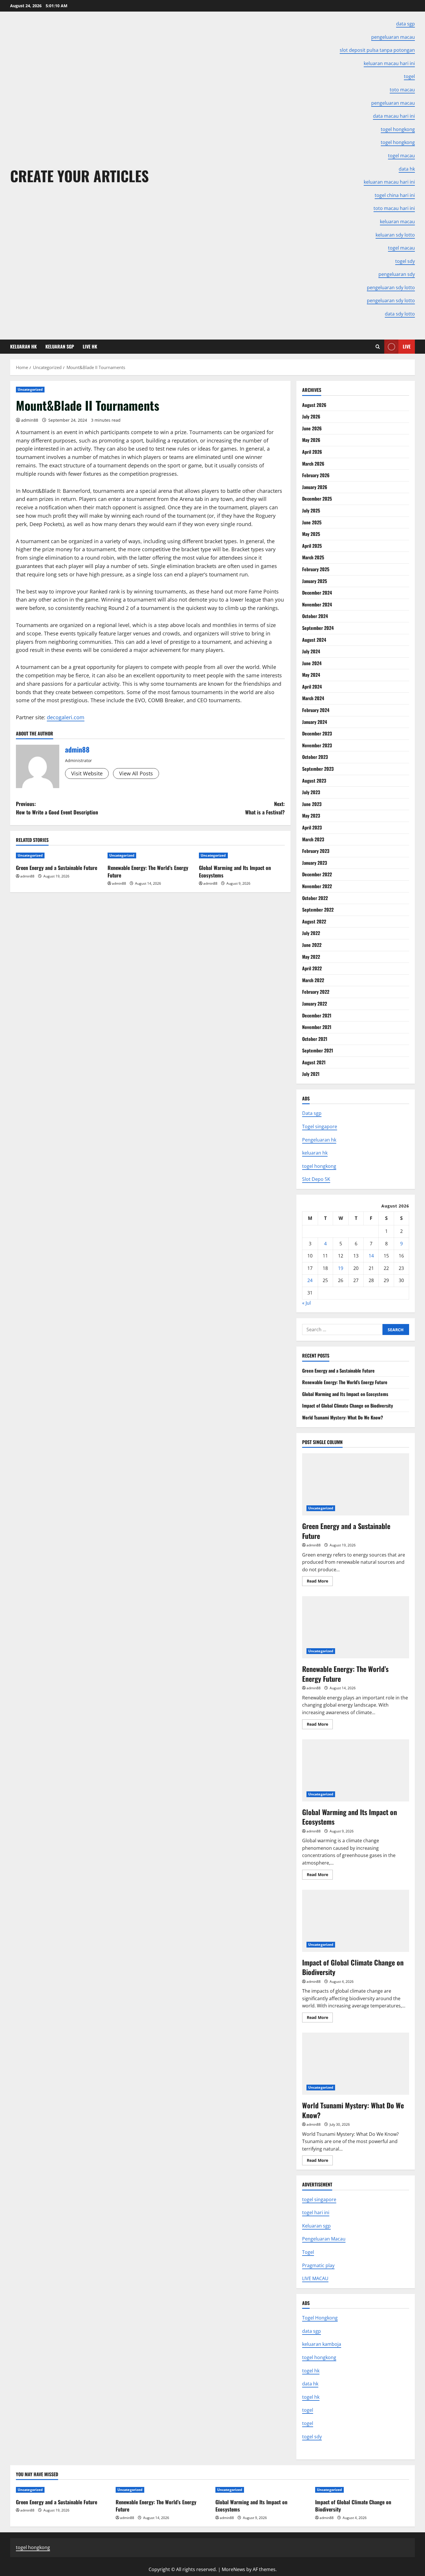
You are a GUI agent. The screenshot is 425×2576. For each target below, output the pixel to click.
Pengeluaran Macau (324, 2239)
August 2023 (314, 781)
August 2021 (314, 1062)
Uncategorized (30, 389)
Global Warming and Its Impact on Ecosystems (235, 871)
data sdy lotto (400, 314)
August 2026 (314, 405)
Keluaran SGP (60, 346)
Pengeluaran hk (319, 1140)
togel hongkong (319, 1166)
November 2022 (317, 886)
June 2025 (312, 522)
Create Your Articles (80, 176)
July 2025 (311, 510)
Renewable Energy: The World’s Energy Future (148, 871)
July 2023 (311, 792)
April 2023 (312, 827)
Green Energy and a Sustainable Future (57, 868)
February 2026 (316, 475)
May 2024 (311, 675)
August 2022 (314, 921)
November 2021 (317, 1027)
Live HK (90, 346)
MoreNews (233, 2569)
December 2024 (317, 593)
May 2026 (311, 440)
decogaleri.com (66, 717)
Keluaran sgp (316, 2226)
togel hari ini (316, 2212)
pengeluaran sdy (397, 274)
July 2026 (311, 416)
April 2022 (312, 968)
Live (407, 346)
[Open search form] (378, 347)
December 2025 (317, 499)
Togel (308, 2252)
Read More (320, 1582)
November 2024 (317, 604)
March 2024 (313, 698)
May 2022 (311, 957)
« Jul (306, 1303)
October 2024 (315, 616)
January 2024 (315, 722)
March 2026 (313, 464)
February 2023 (316, 851)
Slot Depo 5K (316, 1179)
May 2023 (311, 816)
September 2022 (318, 910)
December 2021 (317, 1015)
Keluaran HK (23, 346)
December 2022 (317, 874)
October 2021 (315, 1039)
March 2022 (313, 980)
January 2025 (315, 581)
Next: (265, 808)
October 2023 (315, 757)
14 (371, 1256)
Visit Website (87, 773)
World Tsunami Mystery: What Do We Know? (343, 1417)
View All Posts (136, 773)
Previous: (57, 808)
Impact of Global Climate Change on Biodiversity (348, 1406)
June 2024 (312, 663)
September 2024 (318, 628)
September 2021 (318, 1050)
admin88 (30, 420)
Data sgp (312, 1113)
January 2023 (315, 863)
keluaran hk (315, 1153)
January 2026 (315, 487)
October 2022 (315, 898)
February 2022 (316, 992)
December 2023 (317, 733)
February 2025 (316, 569)
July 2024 (311, 651)
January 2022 (315, 1004)
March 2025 (313, 557)
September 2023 (318, 769)
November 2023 (317, 745)
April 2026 (312, 452)
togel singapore (319, 2199)
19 (341, 1268)
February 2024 (316, 710)
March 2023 (313, 839)
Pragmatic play (318, 2265)
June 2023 (312, 804)
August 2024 (314, 640)
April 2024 (312, 687)
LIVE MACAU (315, 2278)
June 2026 (312, 428)
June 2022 (312, 945)
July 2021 (311, 1074)
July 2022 (311, 933)
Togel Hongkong (320, 2318)
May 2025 (311, 534)
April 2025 (312, 546)
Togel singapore (320, 1126)
